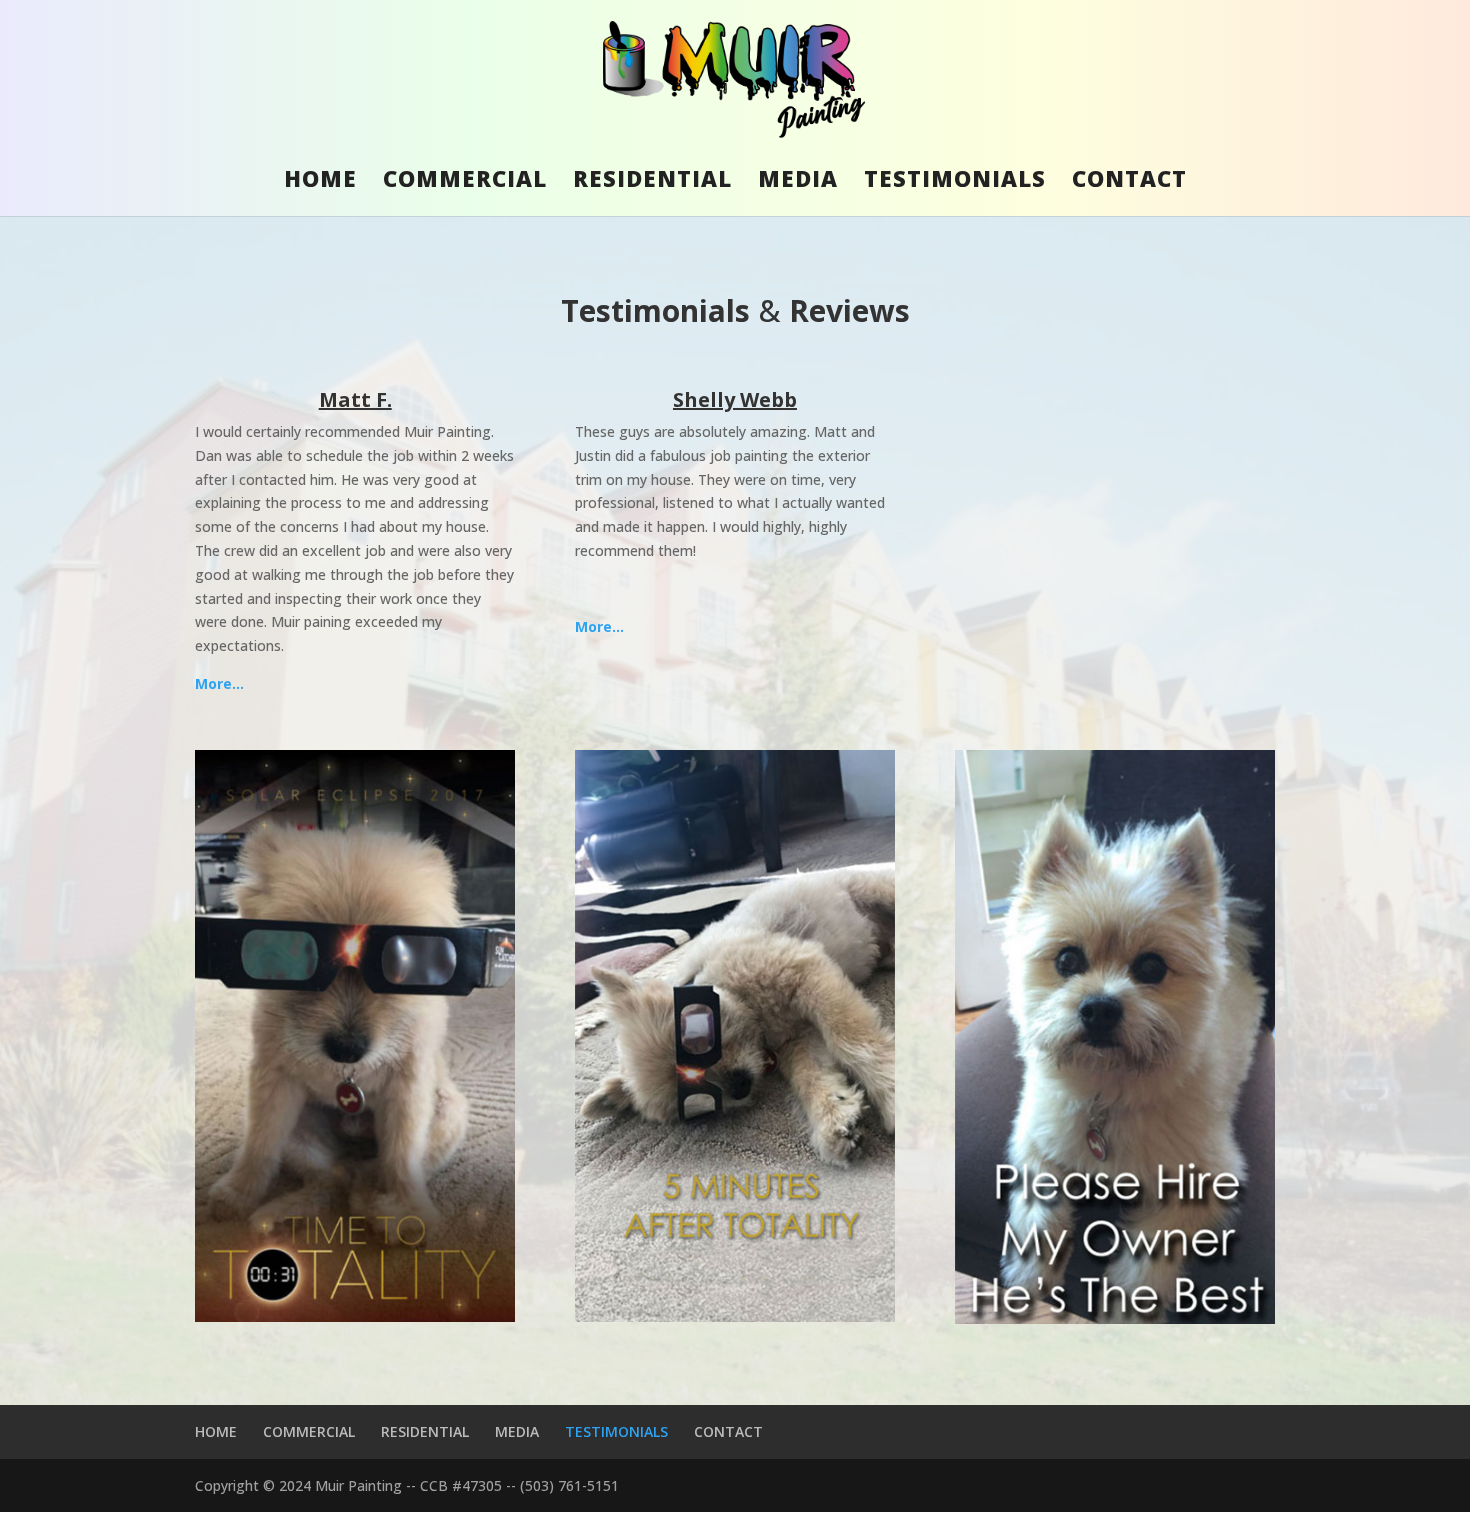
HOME (320, 182)
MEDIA (798, 182)
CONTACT (1129, 182)
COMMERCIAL (465, 182)
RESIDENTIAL (652, 182)
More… (219, 683)
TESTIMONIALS (955, 182)
